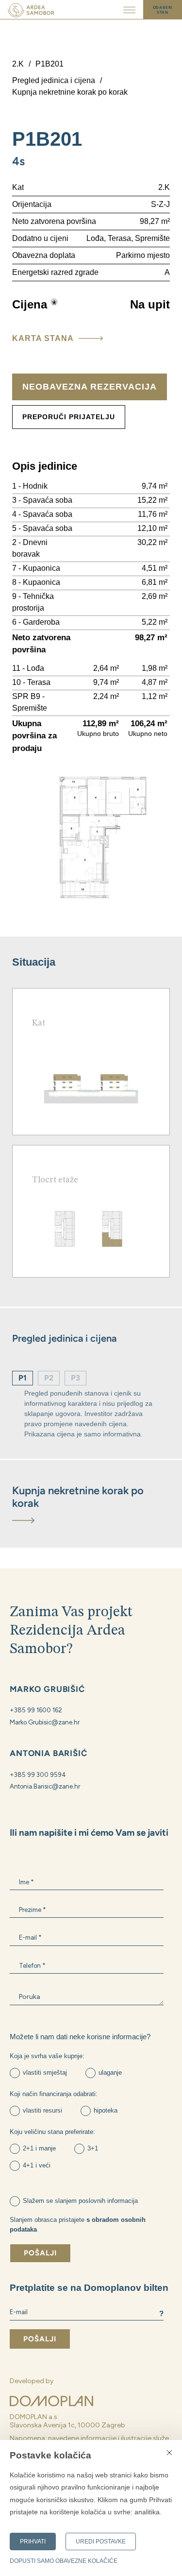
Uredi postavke (101, 2542)
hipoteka (106, 2110)
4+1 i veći (37, 2165)
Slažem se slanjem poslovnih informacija (80, 2201)
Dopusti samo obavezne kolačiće (64, 2561)
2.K (18, 64)
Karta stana (43, 338)
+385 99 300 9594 (38, 1774)
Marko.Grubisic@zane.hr (45, 1722)
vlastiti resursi (42, 2110)
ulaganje (110, 2073)
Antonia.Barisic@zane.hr (45, 1786)
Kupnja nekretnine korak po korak (70, 92)
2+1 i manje (39, 2148)
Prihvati (33, 2542)
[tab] (91, 1504)
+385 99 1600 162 (36, 1710)
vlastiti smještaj (45, 2073)
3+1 (93, 2148)
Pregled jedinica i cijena (54, 80)
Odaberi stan (163, 10)
